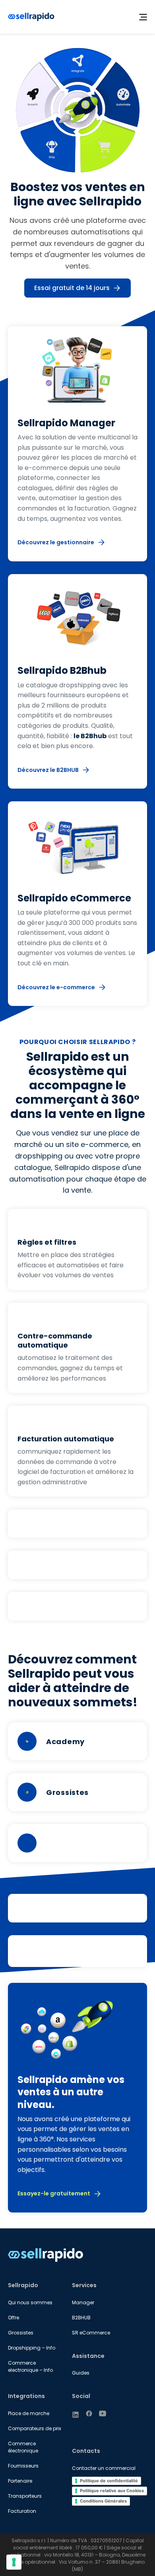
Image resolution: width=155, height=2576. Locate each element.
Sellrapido (23, 2285)
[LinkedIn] (76, 2415)
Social (81, 2396)
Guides (81, 2373)
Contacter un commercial (104, 2468)
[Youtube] (103, 2414)
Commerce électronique (23, 2447)
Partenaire (20, 2481)
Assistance (88, 2356)
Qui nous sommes (30, 2302)
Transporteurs (25, 2496)
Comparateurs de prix (35, 2428)
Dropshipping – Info (32, 2348)
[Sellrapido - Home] (31, 17)
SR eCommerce (91, 2333)
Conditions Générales (103, 2501)
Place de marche (29, 2413)
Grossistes (21, 2333)
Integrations (26, 2396)
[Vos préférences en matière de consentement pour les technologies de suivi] (14, 2562)
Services (84, 2285)
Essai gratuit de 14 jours (72, 288)
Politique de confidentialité (109, 2481)
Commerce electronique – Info (30, 2366)
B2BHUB (81, 2318)
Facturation (22, 2511)
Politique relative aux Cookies (112, 2491)
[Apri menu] (143, 17)
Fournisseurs (23, 2466)
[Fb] (89, 2414)
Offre (14, 2318)
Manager (83, 2302)
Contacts (86, 2451)
